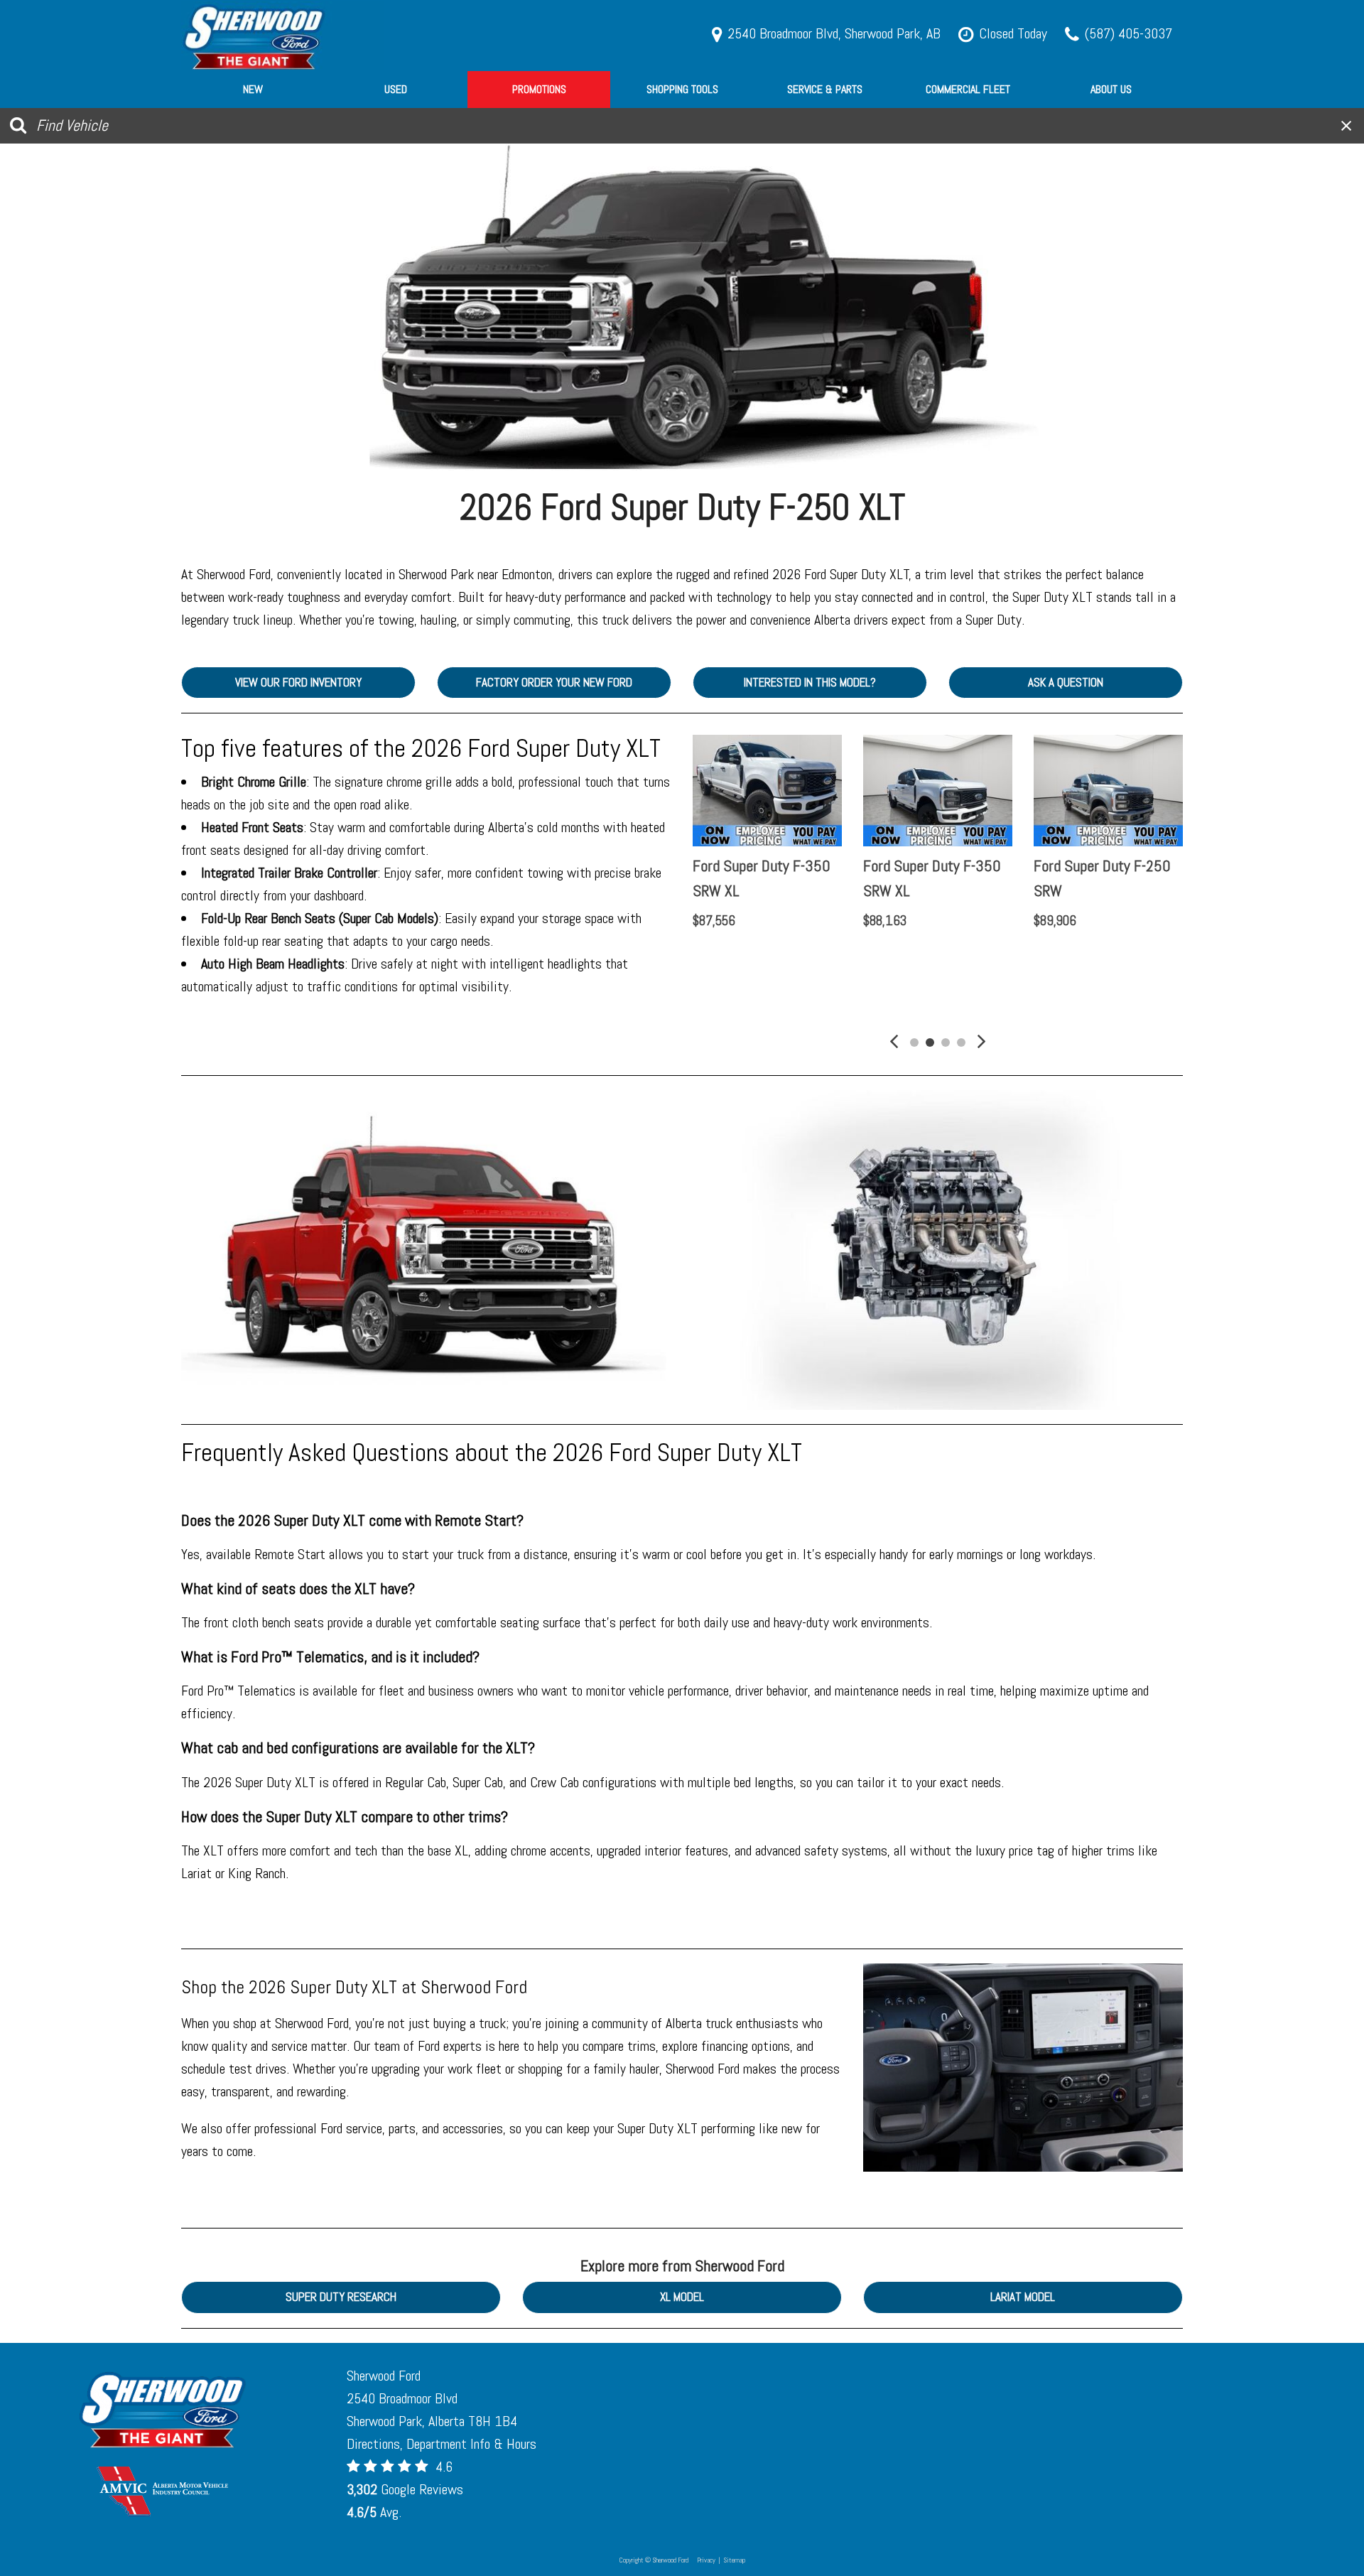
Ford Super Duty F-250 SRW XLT (1102, 878)
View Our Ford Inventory (298, 682)
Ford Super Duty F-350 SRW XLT (762, 878)
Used (396, 89)
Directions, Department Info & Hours (442, 2444)
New (253, 89)
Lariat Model (1023, 2297)
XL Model (682, 2297)
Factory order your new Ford (554, 682)
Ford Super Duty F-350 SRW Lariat (932, 878)
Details (734, 957)
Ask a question (1066, 682)
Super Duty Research (341, 2297)
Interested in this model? (810, 682)
